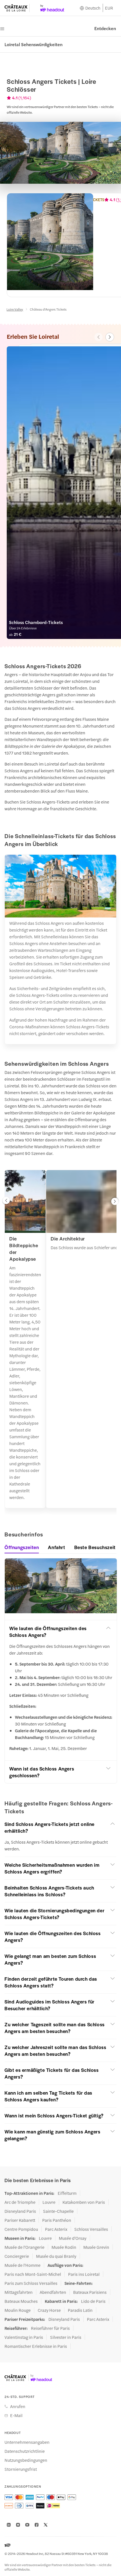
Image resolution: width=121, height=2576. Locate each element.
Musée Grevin (96, 2247)
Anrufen (18, 2406)
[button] (6, 1201)
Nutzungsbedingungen (26, 2460)
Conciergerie (17, 2256)
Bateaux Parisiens (90, 2292)
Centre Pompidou (21, 2229)
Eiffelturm (67, 2193)
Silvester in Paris (66, 2337)
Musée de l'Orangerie (24, 2247)
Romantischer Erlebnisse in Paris (36, 2346)
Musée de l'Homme (23, 2265)
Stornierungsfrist (21, 2469)
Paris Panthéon (57, 2220)
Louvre (49, 2202)
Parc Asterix (56, 2229)
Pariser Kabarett (20, 2220)
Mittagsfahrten (19, 2292)
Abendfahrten (53, 2292)
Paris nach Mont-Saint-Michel (33, 2274)
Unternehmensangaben (27, 2442)
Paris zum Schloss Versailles (31, 2283)
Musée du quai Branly (56, 2256)
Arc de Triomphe (20, 2202)
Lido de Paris (93, 2301)
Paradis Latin (80, 2310)
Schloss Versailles (91, 2229)
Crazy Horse (49, 2310)
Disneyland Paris (20, 2211)
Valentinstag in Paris (24, 2337)
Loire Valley (15, 309)
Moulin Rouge (18, 2310)
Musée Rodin (64, 2247)
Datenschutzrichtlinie (25, 2451)
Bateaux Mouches (21, 2301)
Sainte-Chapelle (58, 2211)
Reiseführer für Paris (50, 2328)
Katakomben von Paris (84, 2202)
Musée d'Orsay (73, 2238)
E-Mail (16, 2415)
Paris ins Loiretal (84, 2274)
